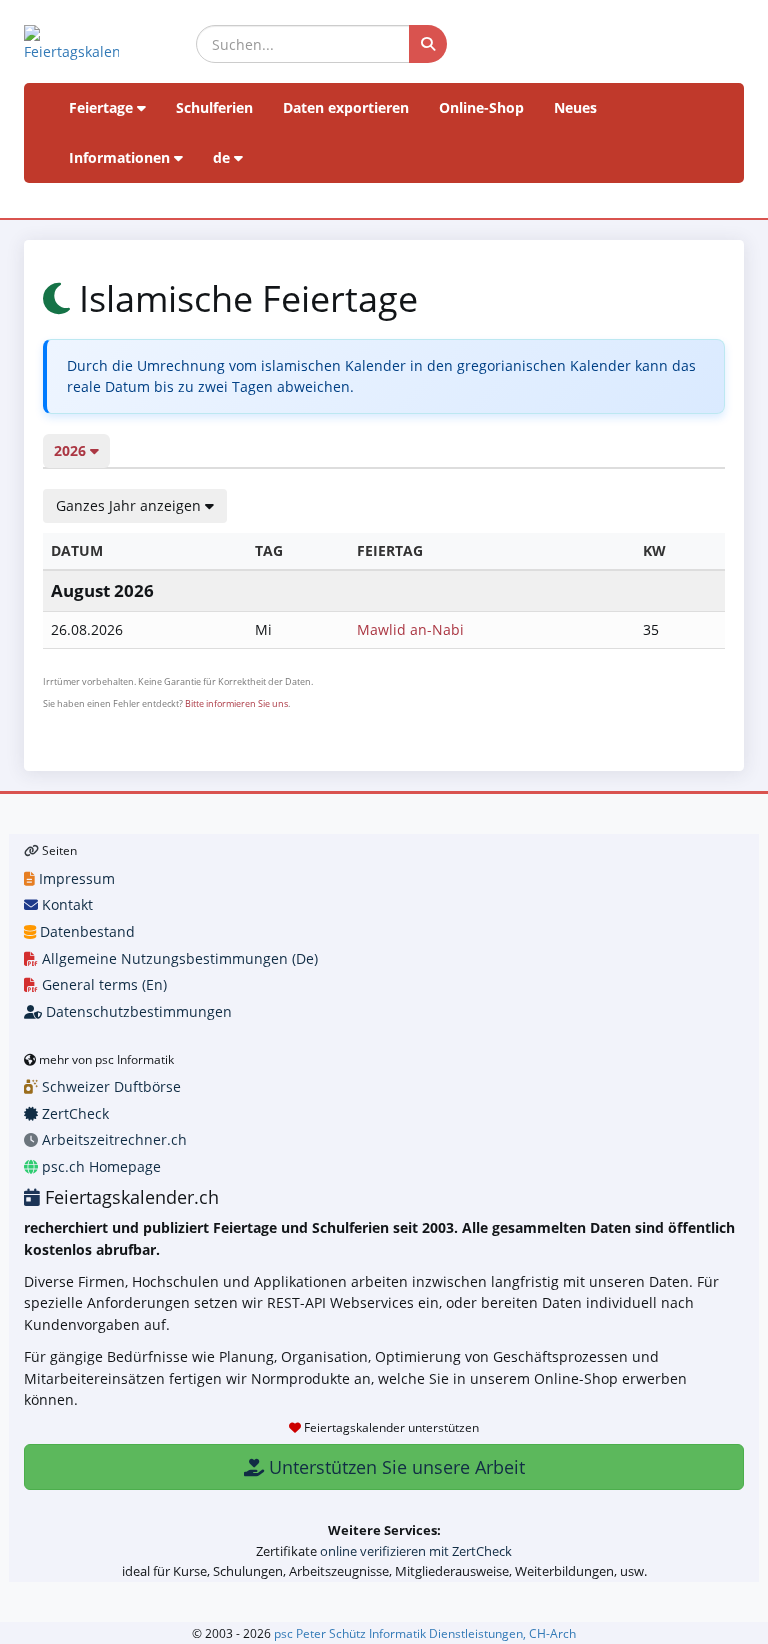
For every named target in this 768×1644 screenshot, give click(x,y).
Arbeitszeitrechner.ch (112, 1139)
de (223, 157)
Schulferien (214, 107)
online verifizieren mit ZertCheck (416, 1551)
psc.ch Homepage (99, 1166)
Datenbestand (85, 931)
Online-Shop (481, 107)
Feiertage (103, 107)
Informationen (121, 157)
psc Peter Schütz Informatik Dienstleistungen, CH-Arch (425, 1633)
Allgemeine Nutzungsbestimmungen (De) (178, 958)
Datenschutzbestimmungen (137, 1011)
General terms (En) (102, 984)
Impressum (75, 878)
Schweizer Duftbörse (109, 1086)
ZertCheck (73, 1113)
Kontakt (65, 904)
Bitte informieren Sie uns (236, 703)
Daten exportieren (346, 107)
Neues (575, 107)
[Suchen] (428, 44)
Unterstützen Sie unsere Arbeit (394, 1467)
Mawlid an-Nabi (410, 629)
